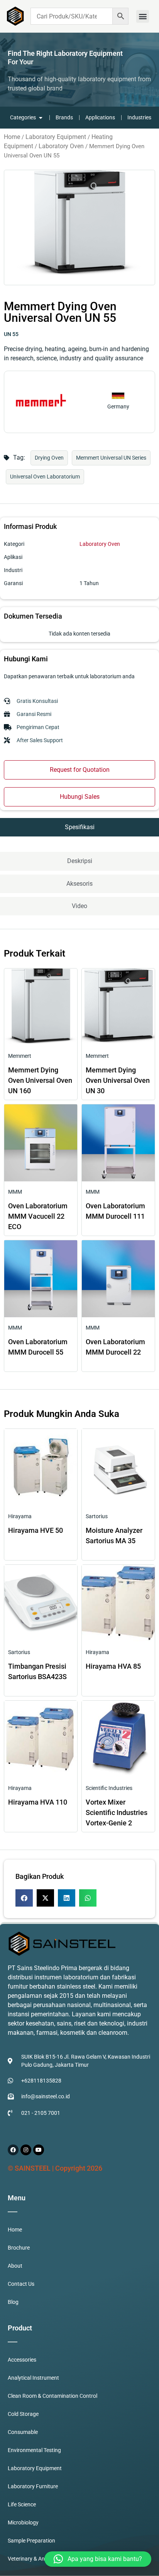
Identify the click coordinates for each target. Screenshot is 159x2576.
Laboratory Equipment (56, 137)
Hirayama (20, 1516)
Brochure (19, 2248)
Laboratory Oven (61, 146)
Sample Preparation (31, 2541)
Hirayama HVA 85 (113, 1666)
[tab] (79, 827)
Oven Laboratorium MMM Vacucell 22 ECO (38, 1216)
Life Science (22, 2504)
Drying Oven (49, 458)
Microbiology (23, 2522)
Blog (13, 2302)
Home (12, 137)
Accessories (22, 2360)
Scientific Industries (109, 1788)
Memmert (20, 1056)
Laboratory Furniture (33, 2486)
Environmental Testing (34, 2450)
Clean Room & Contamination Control (52, 2396)
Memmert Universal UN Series (111, 458)
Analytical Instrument (33, 2378)
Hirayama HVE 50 (36, 1530)
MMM (15, 1192)
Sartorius (97, 1516)
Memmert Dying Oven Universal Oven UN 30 (118, 1080)
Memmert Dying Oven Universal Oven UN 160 (40, 1080)
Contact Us (21, 2284)
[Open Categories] (41, 118)
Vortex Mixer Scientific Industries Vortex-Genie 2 (117, 1812)
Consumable (23, 2432)
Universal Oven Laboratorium (45, 477)
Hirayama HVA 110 (38, 1802)
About (15, 2266)
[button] (143, 16)
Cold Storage (23, 2414)
